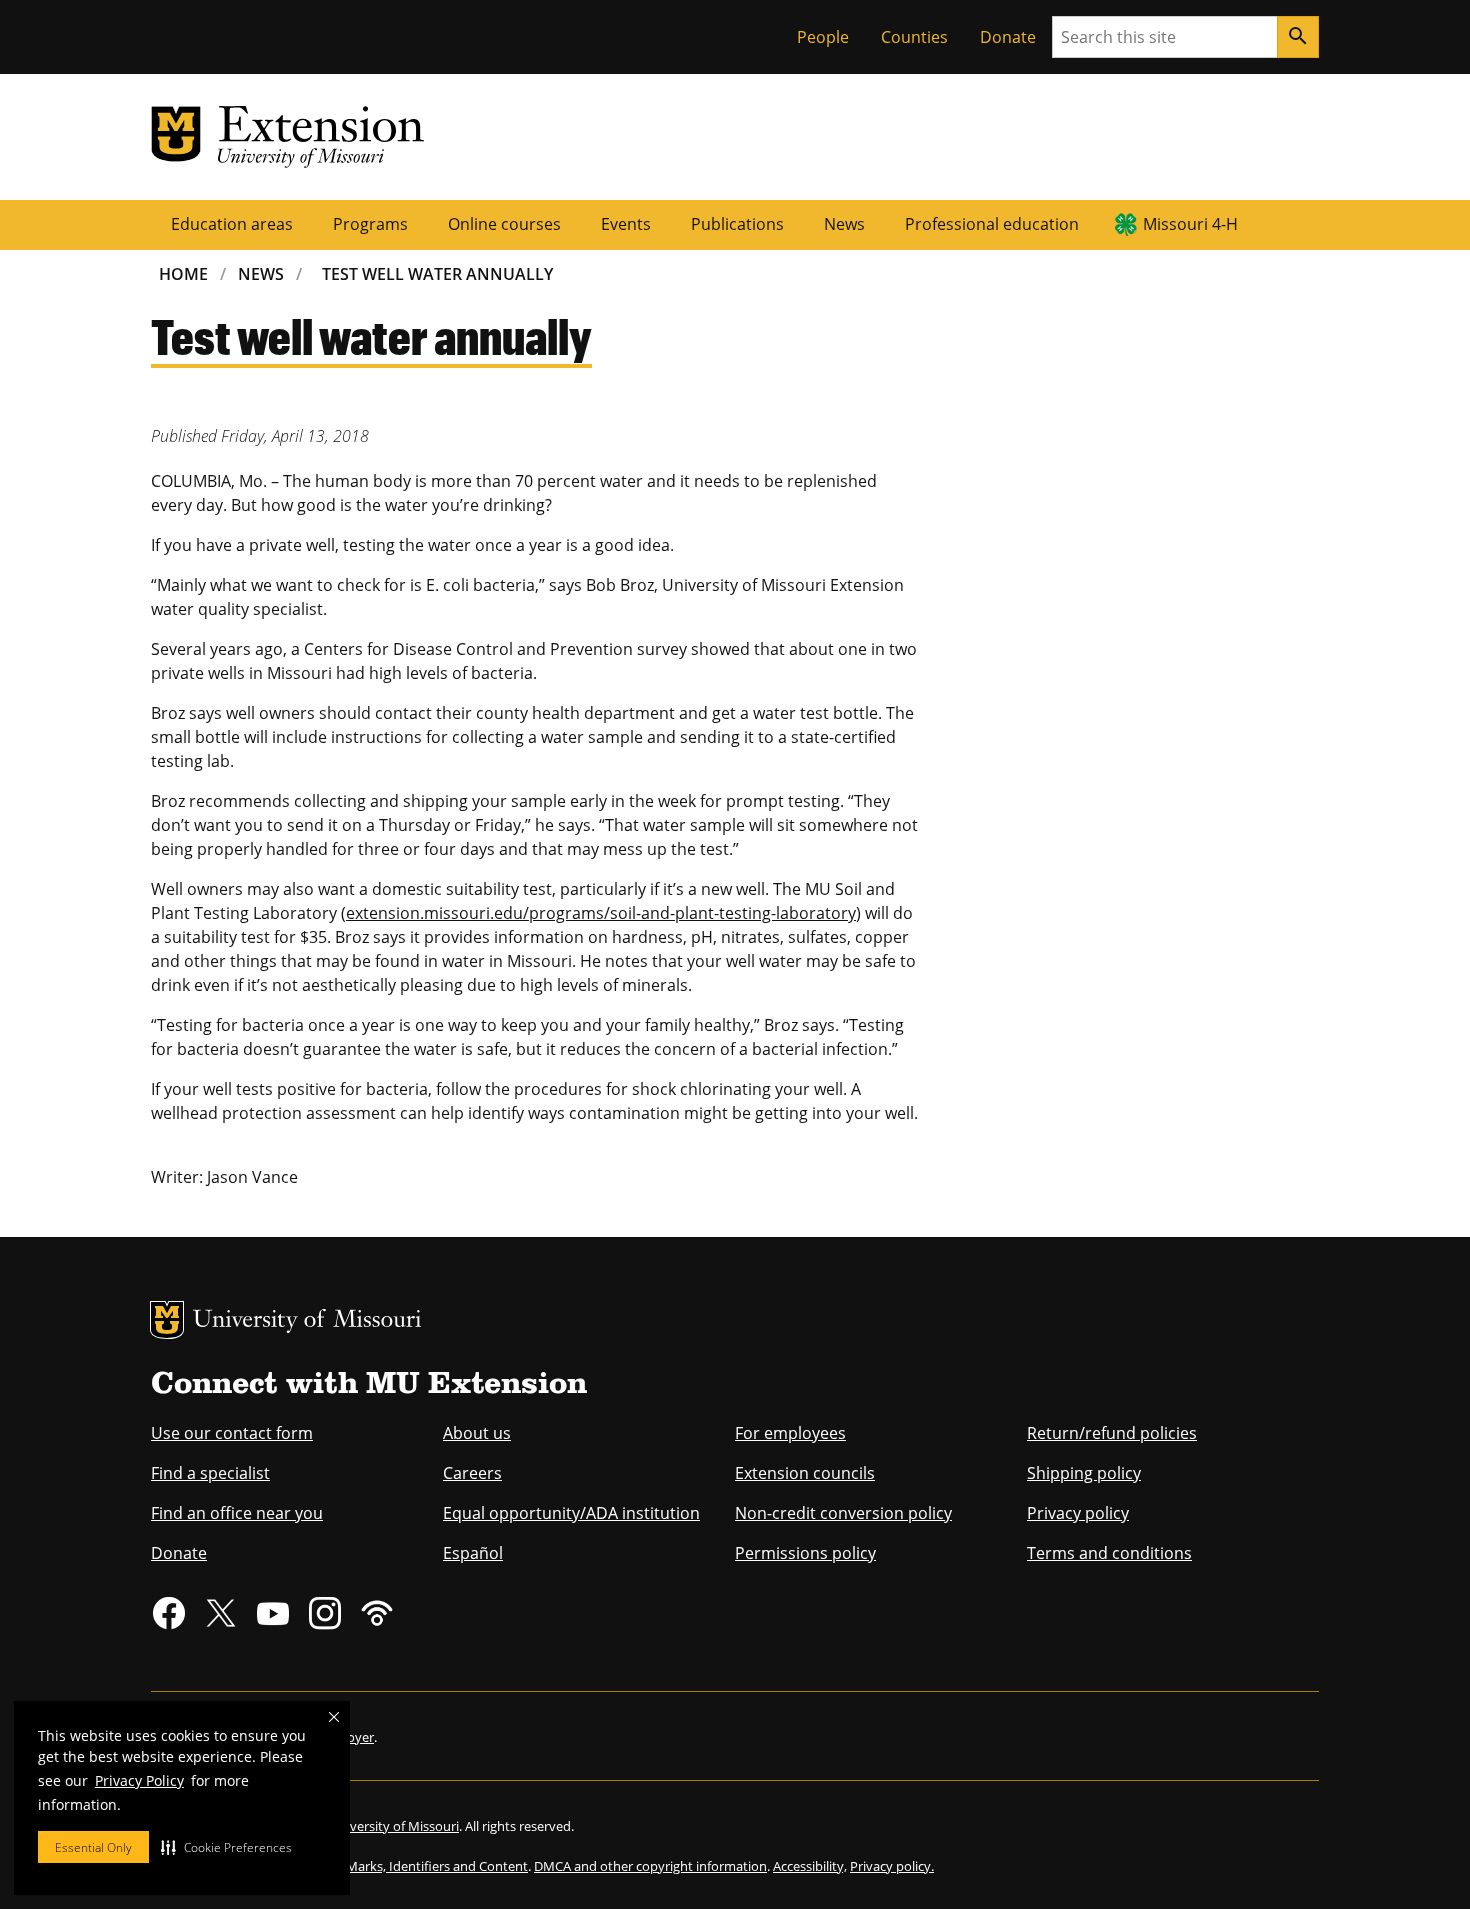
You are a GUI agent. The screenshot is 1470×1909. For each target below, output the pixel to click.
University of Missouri (307, 1321)
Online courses (504, 224)
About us (477, 1433)
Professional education (992, 224)
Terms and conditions (1109, 1553)
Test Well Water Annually (437, 274)
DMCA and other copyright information (650, 1866)
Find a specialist (210, 1473)
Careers (472, 1473)
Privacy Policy (139, 1780)
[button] (226, 1847)
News (844, 224)
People (823, 37)
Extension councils (805, 1473)
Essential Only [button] (93, 1847)
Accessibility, (810, 1866)
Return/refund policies (1112, 1433)
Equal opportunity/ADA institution (571, 1513)
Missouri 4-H (1190, 224)
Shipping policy (1084, 1473)
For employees (790, 1433)
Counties (914, 37)
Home (183, 274)
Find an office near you (237, 1513)
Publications (737, 224)
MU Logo (167, 1320)
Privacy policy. (892, 1866)
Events (626, 224)
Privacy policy (1078, 1513)
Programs (370, 224)
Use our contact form (232, 1433)
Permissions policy (805, 1553)
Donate (1008, 37)
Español (473, 1553)
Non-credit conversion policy (843, 1513)
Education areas (232, 224)
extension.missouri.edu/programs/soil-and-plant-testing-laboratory (601, 913)
